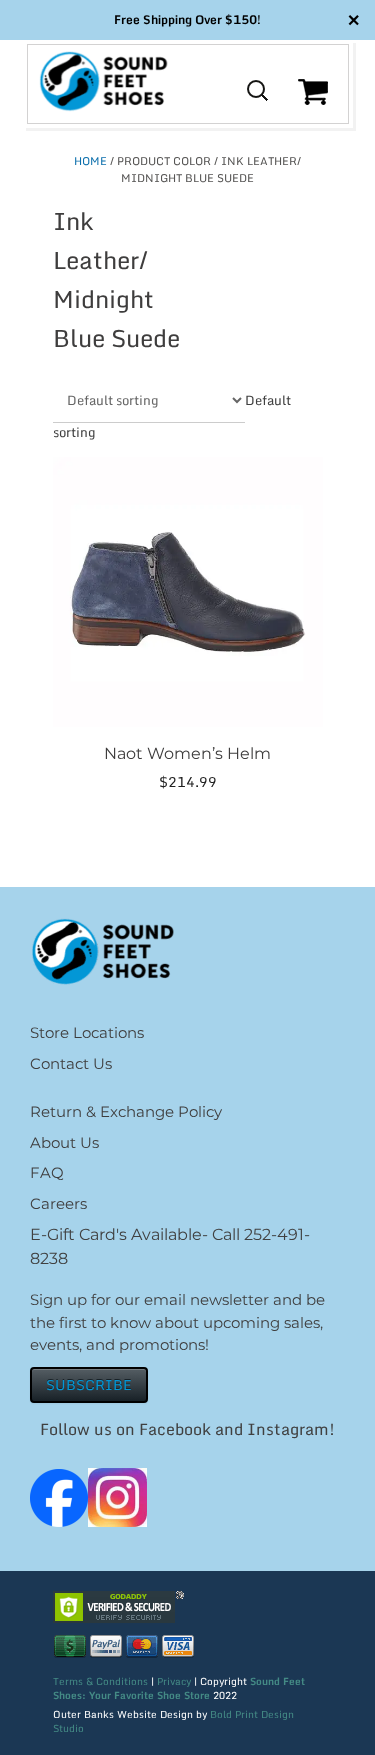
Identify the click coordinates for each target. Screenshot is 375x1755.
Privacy (174, 1681)
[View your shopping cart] (315, 107)
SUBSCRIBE (89, 1384)
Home (90, 161)
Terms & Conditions (100, 1681)
